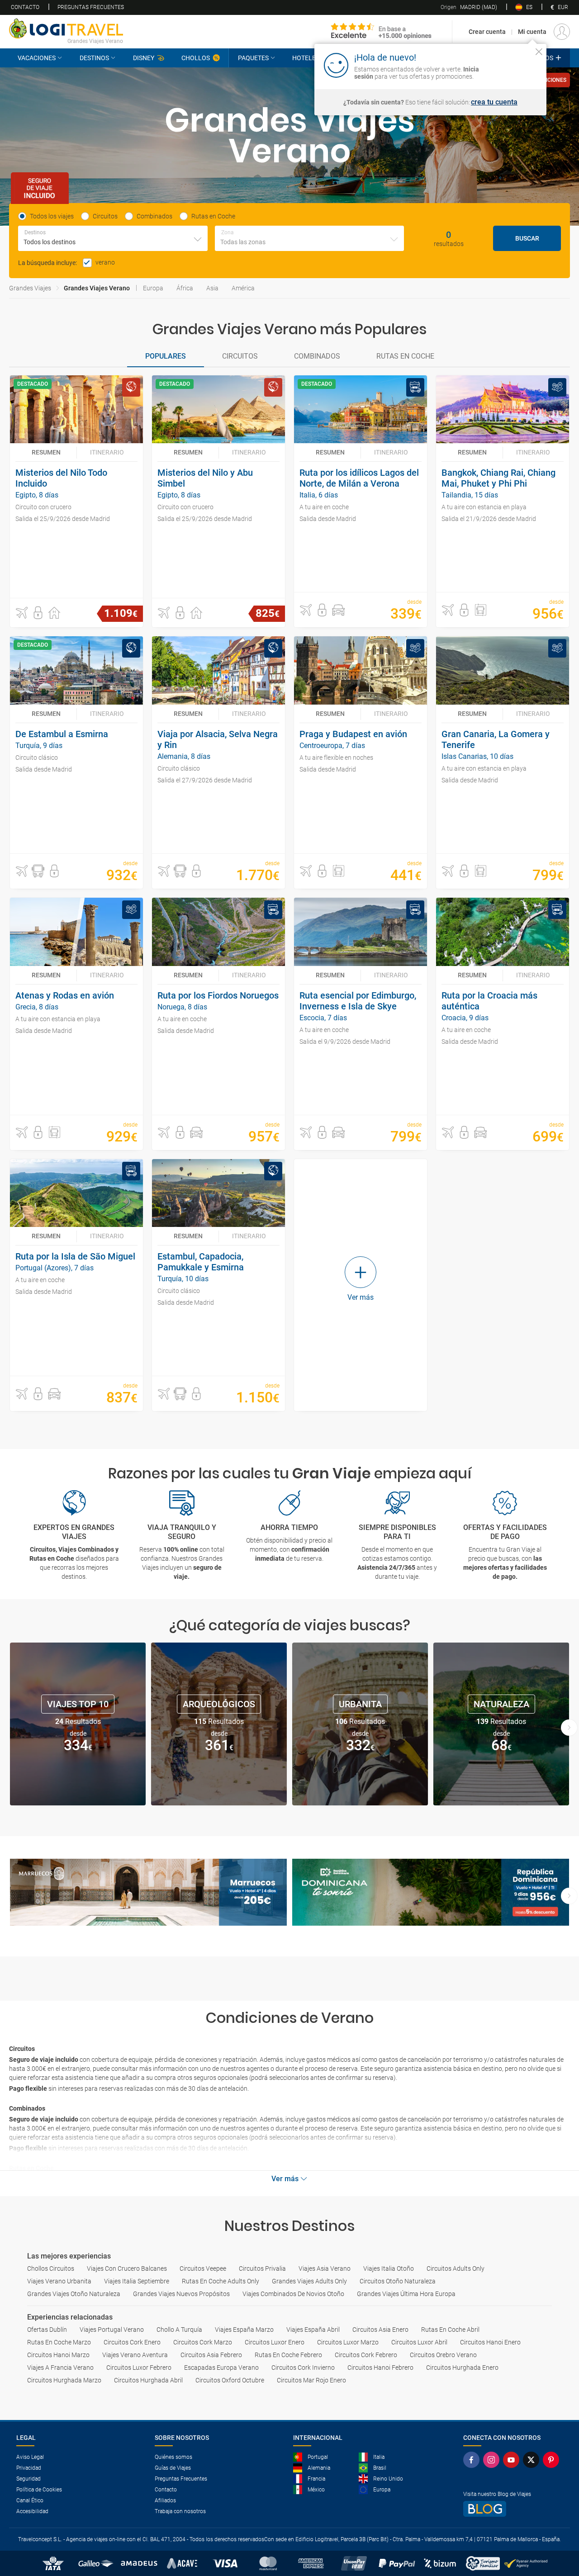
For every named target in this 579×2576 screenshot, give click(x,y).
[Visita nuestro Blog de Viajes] (513, 2509)
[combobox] (113, 238)
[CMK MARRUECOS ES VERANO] (148, 1892)
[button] (22, 613)
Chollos (196, 58)
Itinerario (107, 452)
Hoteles (306, 58)
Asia (212, 288)
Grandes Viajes (30, 288)
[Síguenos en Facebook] (473, 2460)
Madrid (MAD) (469, 7)
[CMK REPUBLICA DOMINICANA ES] (431, 1892)
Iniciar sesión (511, 65)
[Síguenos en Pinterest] (553, 2460)
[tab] (166, 357)
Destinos (94, 58)
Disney (144, 58)
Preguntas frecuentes (91, 7)
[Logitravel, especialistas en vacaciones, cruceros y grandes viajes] (66, 28)
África (185, 288)
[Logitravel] (381, 32)
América (243, 288)
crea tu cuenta (494, 102)
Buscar (527, 238)
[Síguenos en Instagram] (493, 2460)
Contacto (25, 7)
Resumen (46, 452)
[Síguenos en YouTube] (513, 2460)
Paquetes (253, 58)
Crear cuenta (487, 32)
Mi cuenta (532, 32)
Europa (153, 288)
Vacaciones (37, 58)
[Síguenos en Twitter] (533, 2460)
